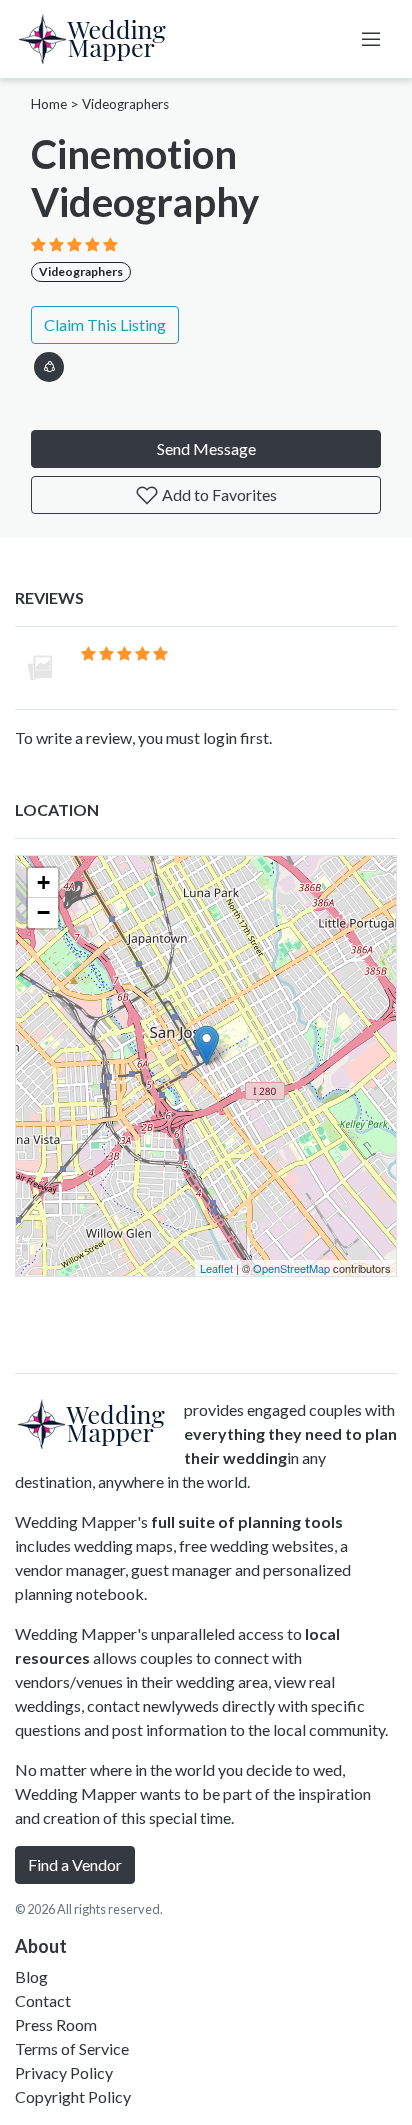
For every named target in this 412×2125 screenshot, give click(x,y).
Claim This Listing (105, 324)
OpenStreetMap (291, 1268)
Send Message (206, 448)
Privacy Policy (64, 2072)
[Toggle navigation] (371, 39)
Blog (31, 1976)
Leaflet (216, 1268)
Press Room (56, 2024)
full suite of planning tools (247, 1521)
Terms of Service (72, 2048)
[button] (49, 363)
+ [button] (43, 882)
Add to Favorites (218, 494)
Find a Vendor (75, 1864)
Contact (43, 2000)
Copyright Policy (73, 2096)
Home (49, 104)
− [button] (43, 912)
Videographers (125, 104)
